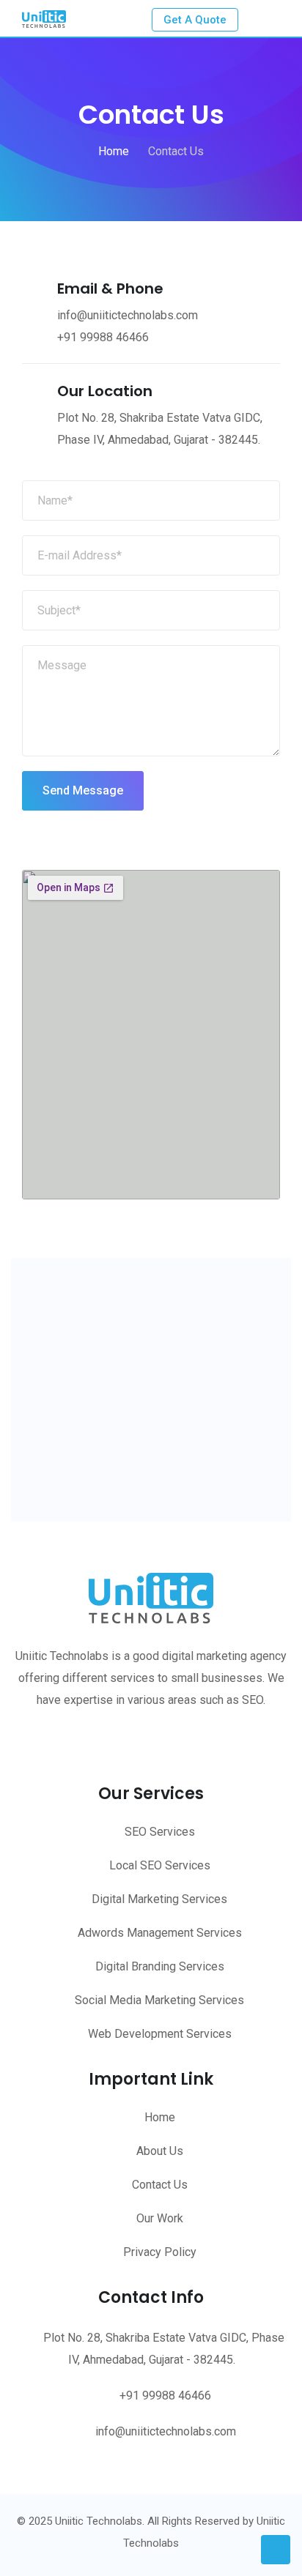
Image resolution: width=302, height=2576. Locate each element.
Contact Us (160, 2185)
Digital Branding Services (160, 1966)
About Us (160, 2151)
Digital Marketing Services (159, 1899)
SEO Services (160, 1832)
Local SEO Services (160, 1865)
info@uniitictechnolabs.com (166, 2431)
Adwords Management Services (160, 1933)
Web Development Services (160, 2034)
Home (160, 2117)
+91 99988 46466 (103, 337)
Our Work (160, 2218)
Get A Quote (195, 20)
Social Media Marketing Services (159, 2000)
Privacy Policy (160, 2252)
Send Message (83, 790)
